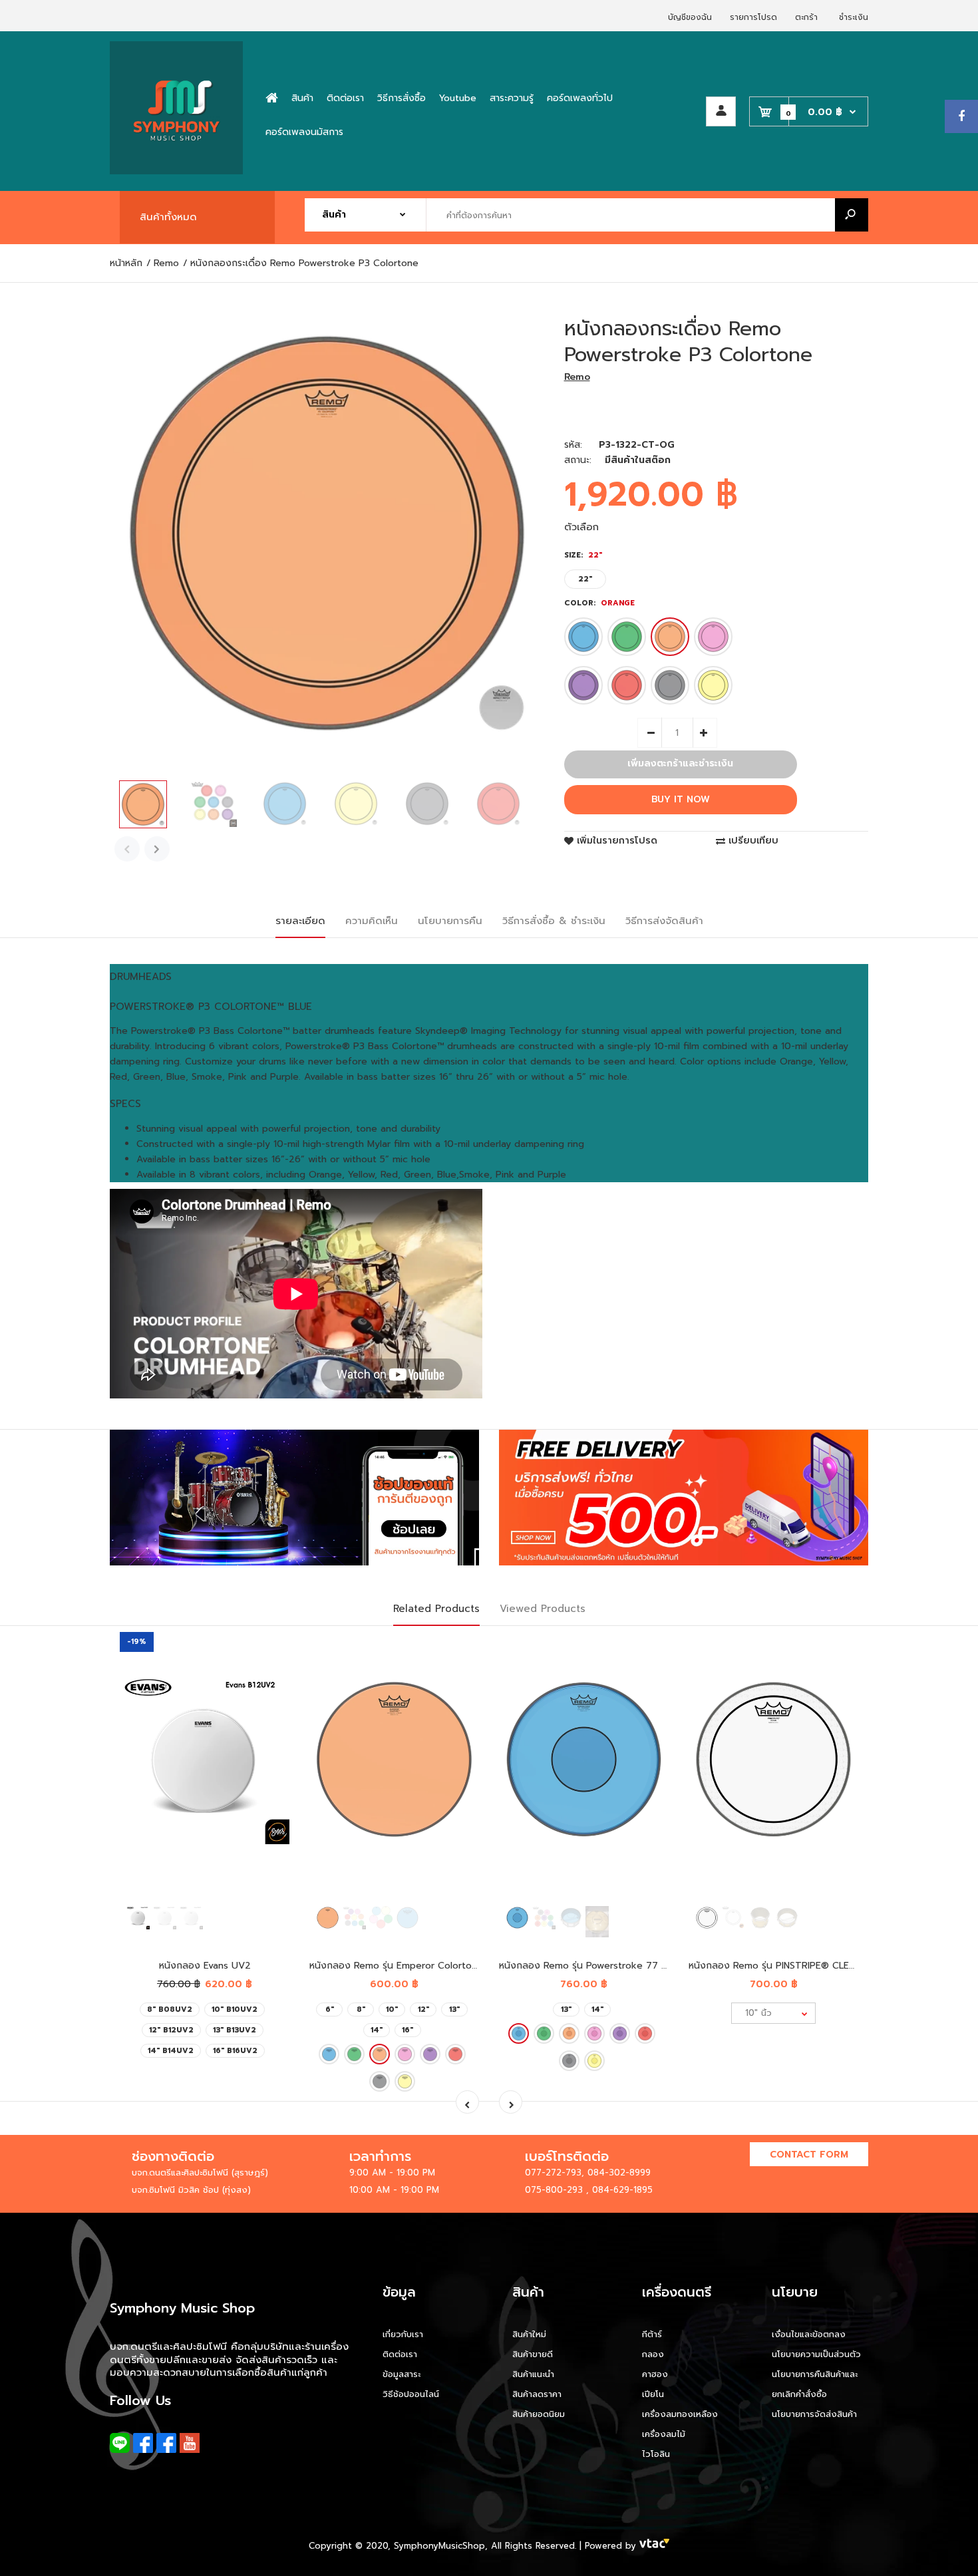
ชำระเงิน (854, 17)
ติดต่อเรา (400, 2354)
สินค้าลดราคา (537, 2394)
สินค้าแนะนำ (533, 2374)
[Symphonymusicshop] (176, 171)
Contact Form (809, 2155)
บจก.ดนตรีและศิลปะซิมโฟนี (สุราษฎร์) (200, 2173)
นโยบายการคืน (450, 921)
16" (407, 2030)
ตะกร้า (806, 17)
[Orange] (670, 637)
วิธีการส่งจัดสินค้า (664, 921)
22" (585, 579)
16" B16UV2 (235, 2051)
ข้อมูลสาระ (402, 2374)
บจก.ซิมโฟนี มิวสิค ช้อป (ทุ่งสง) (191, 2190)
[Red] (627, 685)
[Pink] (713, 637)
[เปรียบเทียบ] (271, 1677)
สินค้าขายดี (533, 2354)
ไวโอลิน (656, 2454)
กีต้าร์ (652, 2334)
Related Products (436, 1609)
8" (361, 2010)
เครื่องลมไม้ (664, 2434)
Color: (599, 603)
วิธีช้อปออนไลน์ (411, 2394)
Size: (583, 555)
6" (330, 2010)
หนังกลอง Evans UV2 (205, 1966)
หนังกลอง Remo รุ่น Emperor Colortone (396, 1966)
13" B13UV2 (235, 2030)
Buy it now (681, 799)
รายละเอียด (300, 921)
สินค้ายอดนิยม (539, 2414)
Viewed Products (543, 1609)
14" (377, 2030)
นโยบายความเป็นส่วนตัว (816, 2354)
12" (423, 2010)
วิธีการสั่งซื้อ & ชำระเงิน (554, 921)
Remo (577, 377)
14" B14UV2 (171, 2051)
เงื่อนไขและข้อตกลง (809, 2334)
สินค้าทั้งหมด (168, 217)
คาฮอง (655, 2374)
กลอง (653, 2354)
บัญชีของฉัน (690, 17)
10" (392, 2010)
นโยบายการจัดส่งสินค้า (814, 2414)
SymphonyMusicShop (439, 2546)
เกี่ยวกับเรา (403, 2334)
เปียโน (653, 2394)
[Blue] (583, 637)
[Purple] (583, 685)
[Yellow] (713, 685)
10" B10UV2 (235, 2010)
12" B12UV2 (171, 2030)
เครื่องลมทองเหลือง (680, 2414)
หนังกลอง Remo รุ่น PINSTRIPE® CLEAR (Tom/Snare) (805, 1966)
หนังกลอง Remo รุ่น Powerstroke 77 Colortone (603, 1966)
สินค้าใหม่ (529, 2334)
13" (454, 2010)
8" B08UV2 (170, 2010)
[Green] (627, 637)
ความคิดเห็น (372, 921)
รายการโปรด (753, 17)
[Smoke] (670, 685)
